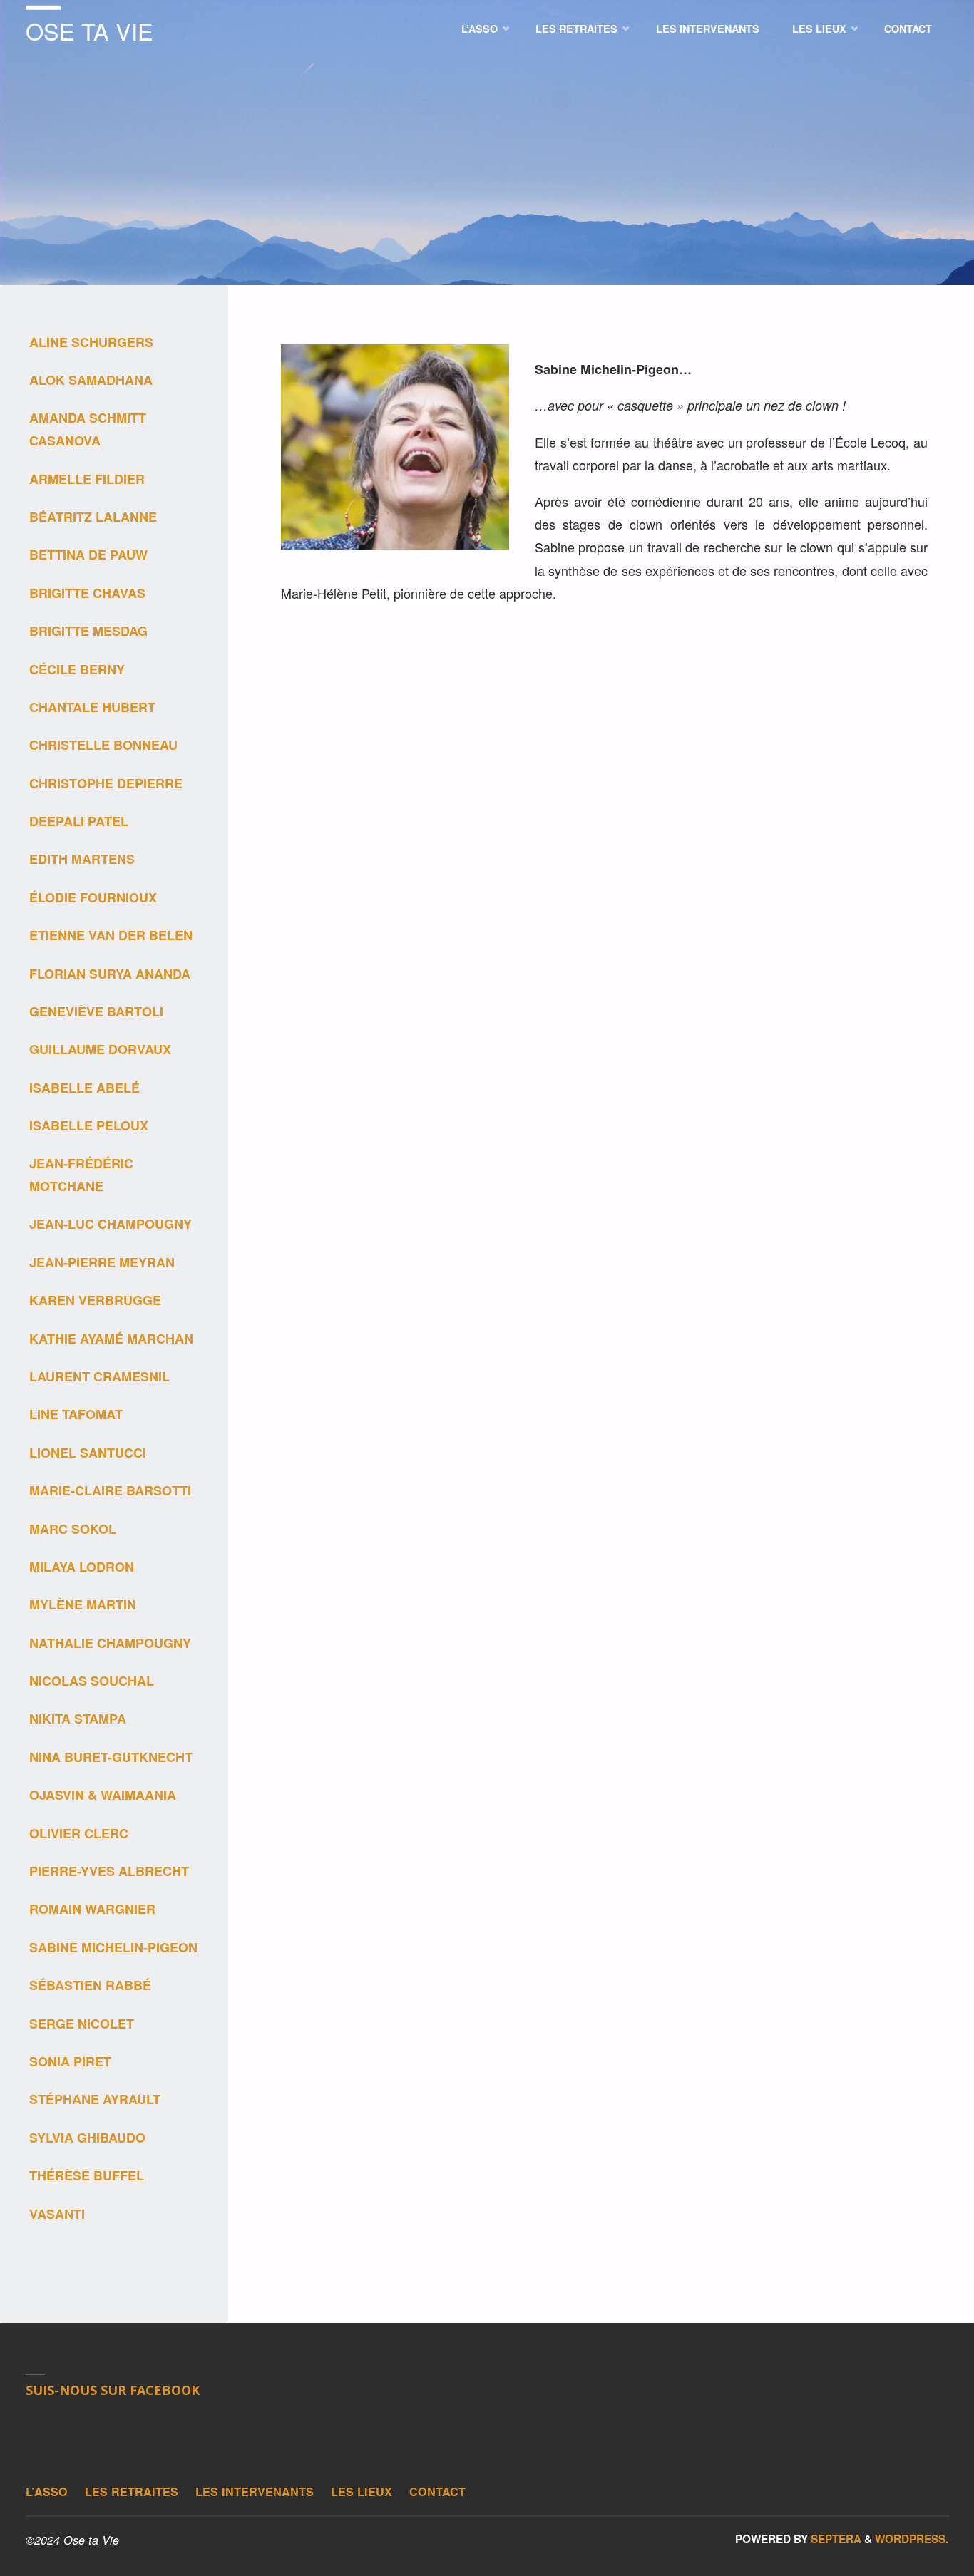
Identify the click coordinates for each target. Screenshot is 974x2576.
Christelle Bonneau (103, 745)
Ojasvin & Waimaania (103, 1795)
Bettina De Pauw (88, 555)
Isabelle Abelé (84, 1088)
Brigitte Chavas (87, 593)
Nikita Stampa (78, 1719)
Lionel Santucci (88, 1453)
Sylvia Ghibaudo (87, 2138)
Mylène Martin (83, 1604)
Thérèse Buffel (87, 2175)
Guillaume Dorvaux (100, 1049)
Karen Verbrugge (97, 1300)
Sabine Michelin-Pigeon (113, 1947)
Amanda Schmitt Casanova (88, 429)
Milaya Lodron (82, 1567)
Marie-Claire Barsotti (110, 1490)
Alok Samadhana (91, 380)
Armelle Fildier (87, 479)
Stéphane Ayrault (95, 2099)
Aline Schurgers (91, 342)
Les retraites (132, 2492)
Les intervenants (255, 2492)
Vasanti (57, 2214)
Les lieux (362, 2492)
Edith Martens (82, 859)
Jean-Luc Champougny (111, 1224)
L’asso (47, 2492)
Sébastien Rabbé (90, 1985)
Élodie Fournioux (93, 897)
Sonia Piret (70, 2061)
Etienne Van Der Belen (111, 935)
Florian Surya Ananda (110, 974)
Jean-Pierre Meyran (102, 1262)
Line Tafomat (76, 1414)
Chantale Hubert (92, 707)
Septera (835, 2539)
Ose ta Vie (89, 31)
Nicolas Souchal (92, 1681)
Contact (437, 2492)
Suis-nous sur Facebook (113, 2390)
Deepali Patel (79, 821)
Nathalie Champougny (110, 1643)
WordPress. (912, 2539)
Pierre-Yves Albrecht (109, 1871)
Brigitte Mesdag (88, 631)
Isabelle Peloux (89, 1125)
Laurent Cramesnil (99, 1376)
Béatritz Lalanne (93, 517)
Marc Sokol (73, 1529)
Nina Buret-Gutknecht (111, 1757)
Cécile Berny (77, 669)
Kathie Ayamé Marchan (111, 1339)
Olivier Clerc (79, 1833)
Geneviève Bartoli (96, 1011)
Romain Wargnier (92, 1909)
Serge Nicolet (82, 2024)
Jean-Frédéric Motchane (81, 1175)
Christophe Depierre (106, 783)
